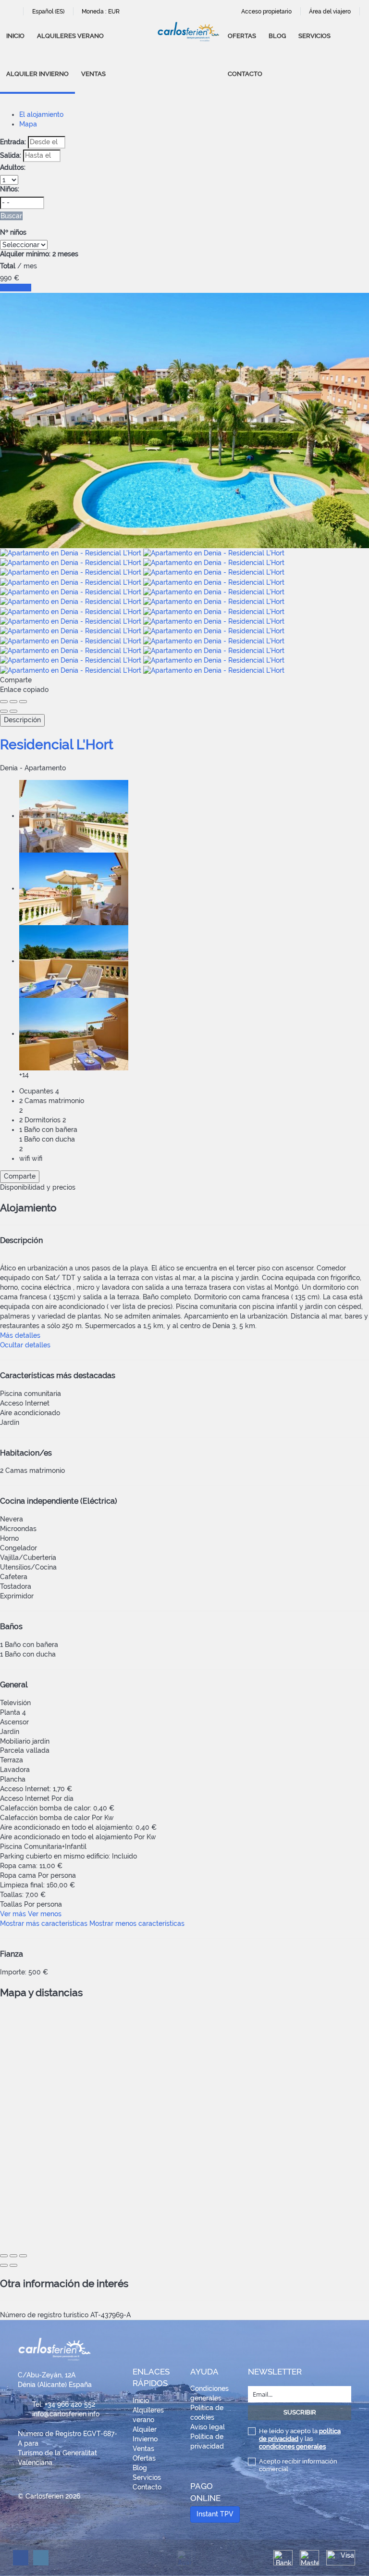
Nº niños (13, 232)
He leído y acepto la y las (300, 2439)
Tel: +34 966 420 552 (64, 2404)
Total (8, 266)
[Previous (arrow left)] (4, 711)
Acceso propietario (266, 12)
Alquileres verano (70, 36)
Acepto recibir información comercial (298, 2465)
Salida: (11, 155)
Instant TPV (215, 2514)
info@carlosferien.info (66, 2414)
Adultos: (13, 167)
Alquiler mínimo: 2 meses (39, 254)
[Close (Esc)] (4, 702)
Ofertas (242, 36)
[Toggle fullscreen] (13, 702)
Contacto (245, 74)
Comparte (20, 1176)
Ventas (93, 74)
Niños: (10, 189)
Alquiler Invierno (37, 74)
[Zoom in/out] (23, 702)
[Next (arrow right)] (13, 711)
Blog (277, 36)
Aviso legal (208, 2427)
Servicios (314, 36)
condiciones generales (292, 2446)
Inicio (15, 36)
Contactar (16, 288)
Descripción (22, 720)
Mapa (28, 124)
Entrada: (13, 142)
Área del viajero (330, 12)
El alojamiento (41, 114)
